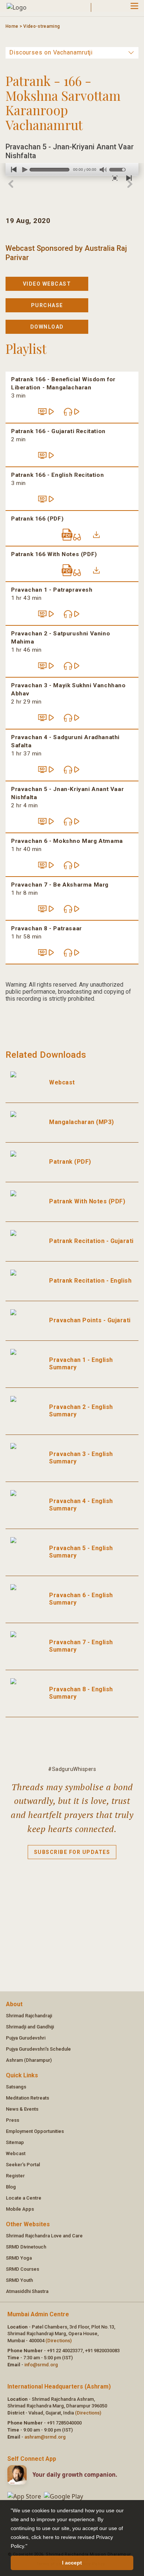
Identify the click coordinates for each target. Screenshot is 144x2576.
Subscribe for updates (72, 1852)
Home (12, 26)
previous (11, 169)
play (23, 169)
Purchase (47, 305)
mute (103, 170)
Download (47, 327)
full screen (114, 178)
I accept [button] (72, 2563)
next (127, 178)
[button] (30, 2547)
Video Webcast (47, 284)
